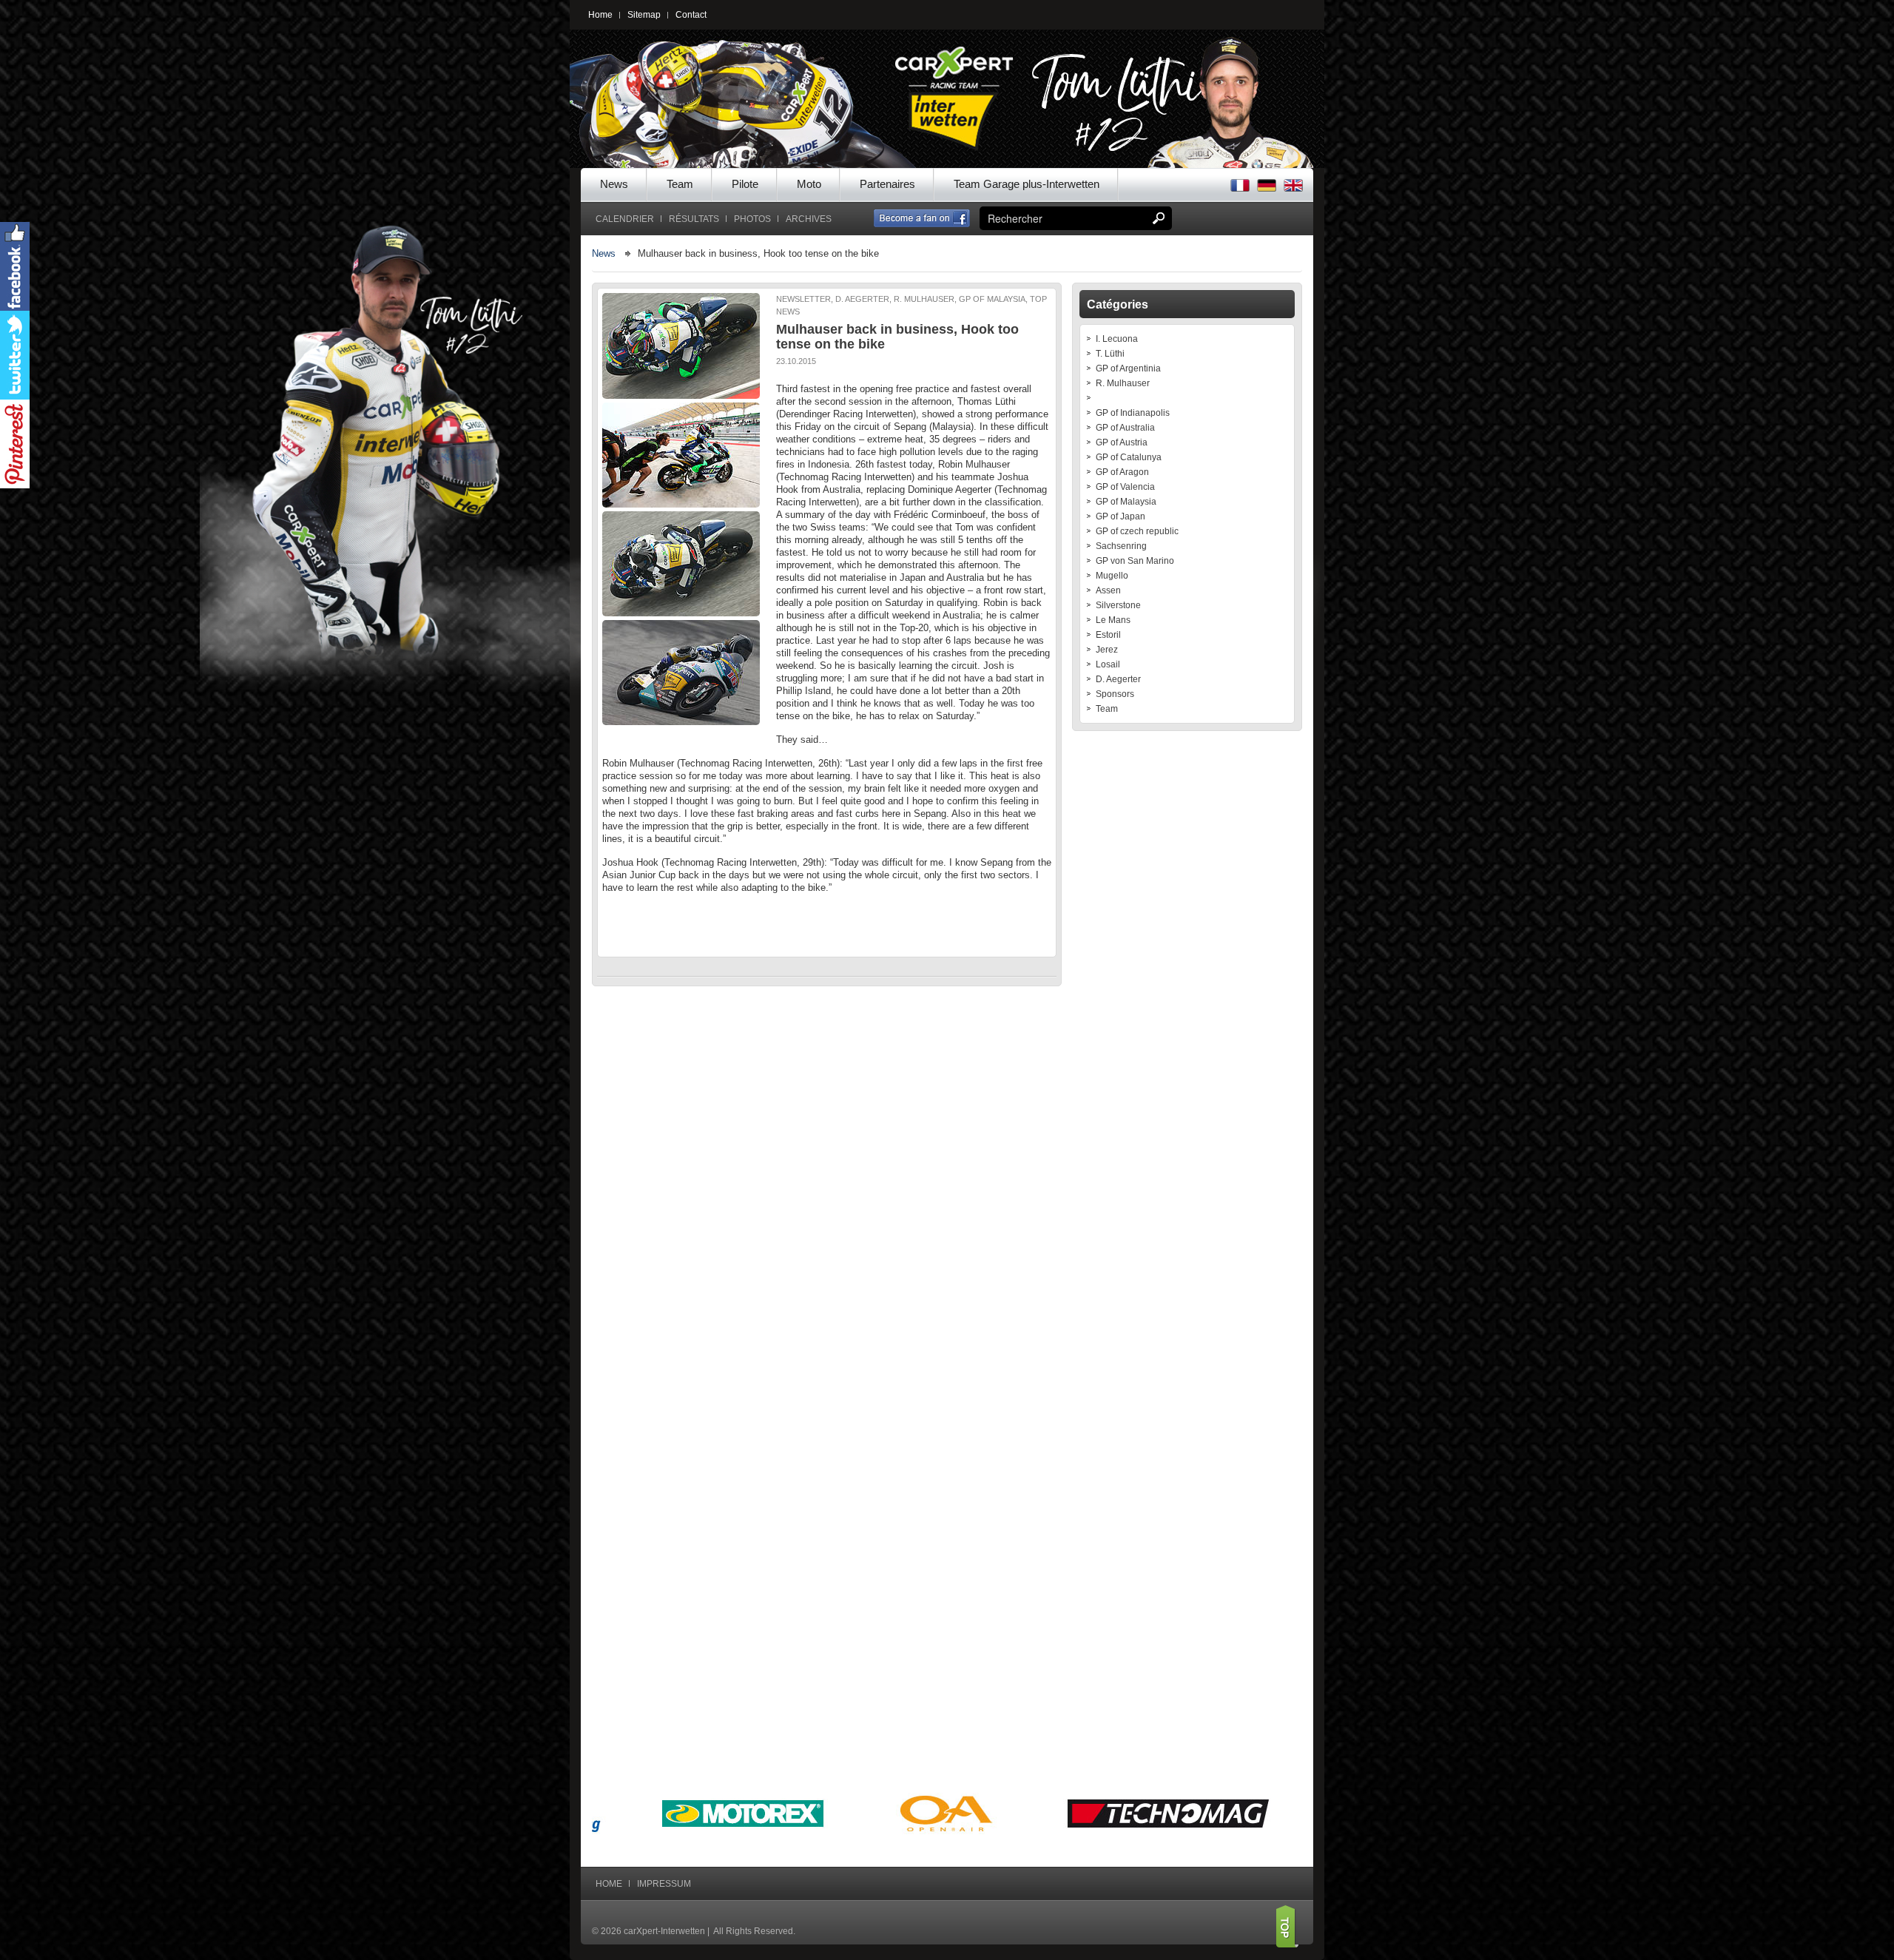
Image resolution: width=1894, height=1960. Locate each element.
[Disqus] (827, 1186)
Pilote (745, 184)
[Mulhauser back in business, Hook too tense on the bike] (682, 346)
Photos (752, 219)
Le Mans (1113, 620)
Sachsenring (1121, 546)
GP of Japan (1120, 516)
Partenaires (887, 184)
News (614, 184)
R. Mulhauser (1123, 383)
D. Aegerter (1118, 679)
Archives (809, 219)
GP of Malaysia (1126, 502)
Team (680, 184)
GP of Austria (1122, 442)
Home (600, 15)
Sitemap (644, 15)
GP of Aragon (1122, 472)
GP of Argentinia (1128, 368)
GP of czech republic (1137, 531)
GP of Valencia (1125, 487)
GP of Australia (1125, 428)
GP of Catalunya (1129, 457)
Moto (809, 184)
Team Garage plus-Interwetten (1027, 184)
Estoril (1108, 635)
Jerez (1107, 650)
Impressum (664, 1884)
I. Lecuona (1117, 339)
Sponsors (1115, 694)
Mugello (1112, 576)
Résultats (694, 219)
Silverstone (1118, 605)
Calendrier (625, 219)
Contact (691, 15)
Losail (1108, 664)
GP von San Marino (1135, 561)
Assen (1108, 590)
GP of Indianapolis (1133, 413)
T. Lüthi (1110, 354)
